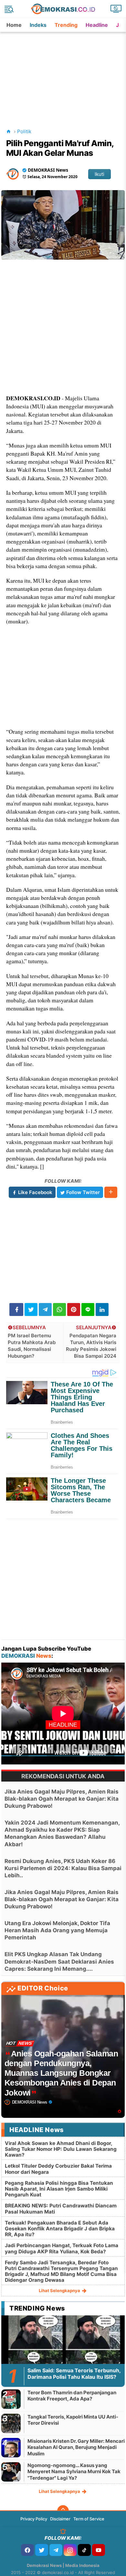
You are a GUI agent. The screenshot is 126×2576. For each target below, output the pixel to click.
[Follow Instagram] (70, 2550)
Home (14, 25)
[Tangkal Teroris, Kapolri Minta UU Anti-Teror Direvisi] (11, 2423)
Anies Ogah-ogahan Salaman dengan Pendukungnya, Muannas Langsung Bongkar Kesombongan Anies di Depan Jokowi (61, 2073)
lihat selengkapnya (60, 2290)
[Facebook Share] (16, 1310)
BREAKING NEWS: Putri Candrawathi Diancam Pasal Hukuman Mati (61, 2209)
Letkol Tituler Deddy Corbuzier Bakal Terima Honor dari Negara (58, 2169)
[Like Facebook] (27, 2550)
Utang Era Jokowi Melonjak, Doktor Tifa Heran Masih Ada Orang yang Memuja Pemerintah (57, 1930)
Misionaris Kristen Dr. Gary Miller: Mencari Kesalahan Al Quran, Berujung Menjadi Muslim (76, 2447)
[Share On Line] (88, 1310)
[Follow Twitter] (42, 2550)
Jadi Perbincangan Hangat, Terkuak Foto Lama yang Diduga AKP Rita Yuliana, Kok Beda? (62, 2248)
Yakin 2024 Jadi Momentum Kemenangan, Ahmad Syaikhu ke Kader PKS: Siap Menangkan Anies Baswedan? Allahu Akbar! (62, 1833)
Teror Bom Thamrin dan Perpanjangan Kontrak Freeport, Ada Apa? (72, 2396)
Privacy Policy (34, 2519)
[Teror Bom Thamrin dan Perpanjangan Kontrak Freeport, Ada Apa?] (11, 2399)
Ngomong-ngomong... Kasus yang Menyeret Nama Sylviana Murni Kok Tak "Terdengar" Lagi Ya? (74, 2472)
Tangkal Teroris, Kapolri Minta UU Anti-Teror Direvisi (73, 2420)
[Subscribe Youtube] (99, 2550)
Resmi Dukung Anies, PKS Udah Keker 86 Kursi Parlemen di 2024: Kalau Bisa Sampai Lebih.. (63, 1868)
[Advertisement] (64, 72)
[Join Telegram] (56, 2550)
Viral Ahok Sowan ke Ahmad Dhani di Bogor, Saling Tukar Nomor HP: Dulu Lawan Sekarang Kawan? (61, 2149)
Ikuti (100, 174)
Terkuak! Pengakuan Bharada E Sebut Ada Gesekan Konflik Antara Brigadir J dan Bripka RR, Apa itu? (60, 2229)
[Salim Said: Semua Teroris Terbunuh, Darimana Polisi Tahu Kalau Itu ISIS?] (63, 2350)
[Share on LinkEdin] (102, 1310)
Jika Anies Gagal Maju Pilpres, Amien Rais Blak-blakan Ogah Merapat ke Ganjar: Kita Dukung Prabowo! (62, 1799)
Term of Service (89, 2519)
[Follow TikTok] (84, 2550)
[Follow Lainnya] (111, 1192)
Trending (66, 25)
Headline (97, 25)
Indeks (38, 25)
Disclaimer (60, 2519)
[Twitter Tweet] (31, 1310)
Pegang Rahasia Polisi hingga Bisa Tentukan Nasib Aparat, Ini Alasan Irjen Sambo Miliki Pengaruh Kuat (59, 2189)
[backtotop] (63, 2511)
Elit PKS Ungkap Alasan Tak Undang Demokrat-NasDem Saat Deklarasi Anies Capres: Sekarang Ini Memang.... (59, 1961)
